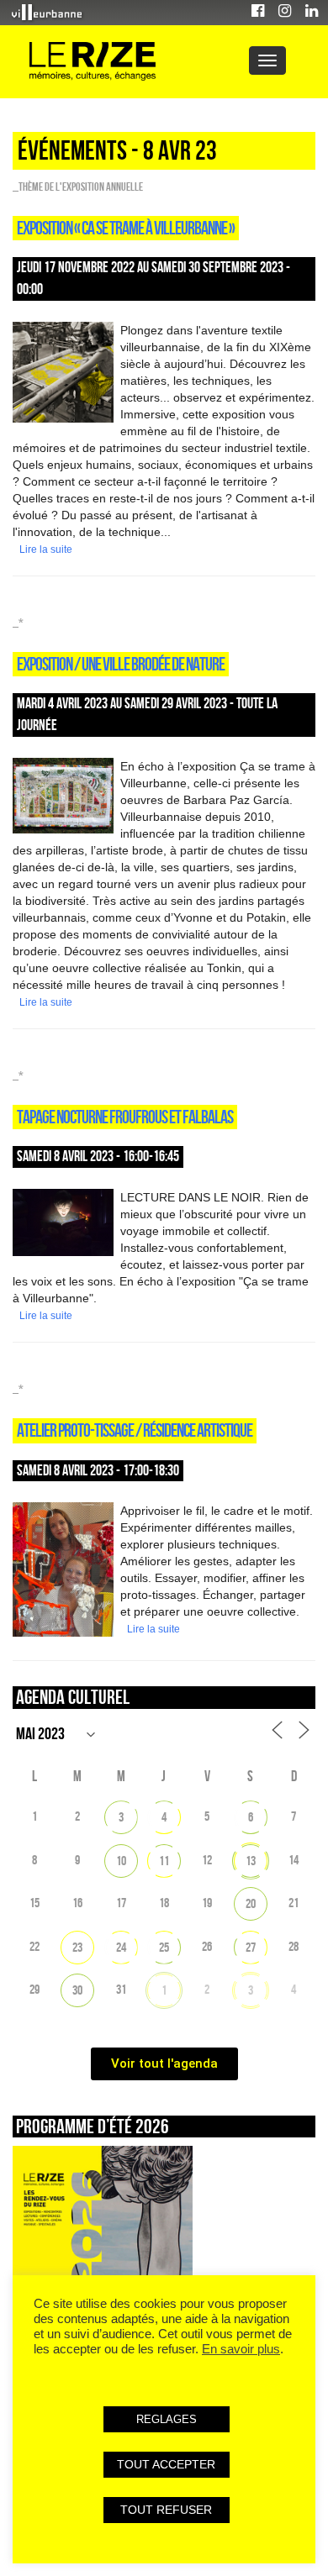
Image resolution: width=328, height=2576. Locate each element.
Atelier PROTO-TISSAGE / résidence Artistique (135, 1430)
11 (164, 1861)
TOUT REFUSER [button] (166, 2510)
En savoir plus (241, 2349)
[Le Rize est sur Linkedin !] (312, 13)
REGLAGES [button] (167, 2419)
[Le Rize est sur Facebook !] (258, 13)
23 (77, 1947)
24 (121, 1947)
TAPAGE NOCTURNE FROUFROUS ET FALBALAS (125, 1117)
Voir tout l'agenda (164, 2063)
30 (77, 1990)
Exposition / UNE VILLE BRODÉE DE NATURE (121, 664)
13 (251, 1861)
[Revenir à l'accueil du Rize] (93, 62)
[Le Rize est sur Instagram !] (285, 13)
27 (251, 1947)
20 (251, 1903)
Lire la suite (46, 549)
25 (164, 1947)
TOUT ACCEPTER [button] (166, 2464)
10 (121, 1861)
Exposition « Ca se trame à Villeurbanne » (126, 228)
